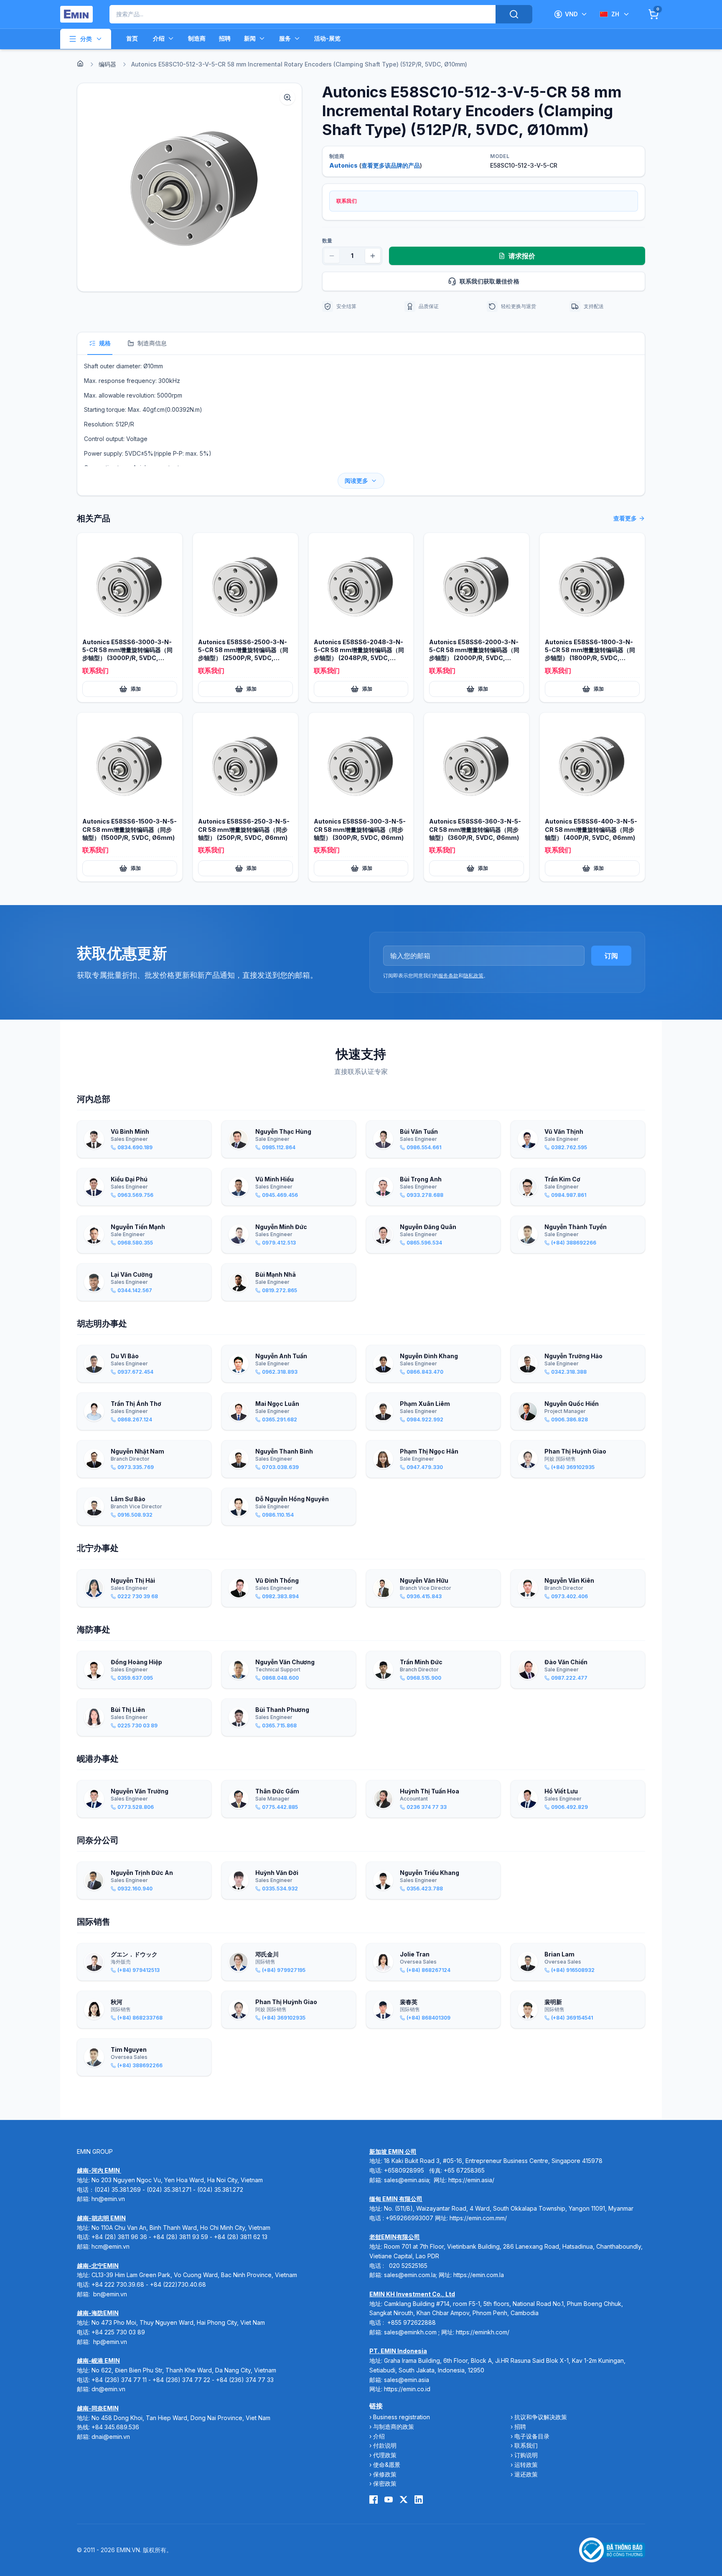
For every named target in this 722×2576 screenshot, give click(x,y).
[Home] (80, 64)
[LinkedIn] (419, 2499)
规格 (105, 343)
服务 (285, 38)
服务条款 (448, 976)
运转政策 (526, 2465)
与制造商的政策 (394, 2427)
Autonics (343, 165)
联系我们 (526, 2445)
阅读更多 (356, 481)
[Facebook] (374, 2499)
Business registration (402, 2417)
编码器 (107, 64)
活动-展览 (327, 38)
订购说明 (526, 2455)
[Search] (514, 14)
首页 (132, 38)
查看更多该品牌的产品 (391, 165)
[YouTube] (389, 2499)
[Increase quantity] (373, 256)
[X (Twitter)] (404, 2499)
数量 (327, 241)
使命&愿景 (387, 2465)
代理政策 (385, 2455)
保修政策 (385, 2474)
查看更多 (625, 518)
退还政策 (526, 2474)
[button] (189, 187)
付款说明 (385, 2445)
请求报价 (522, 256)
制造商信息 (152, 343)
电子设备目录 (532, 2436)
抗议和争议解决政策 (541, 2417)
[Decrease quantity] (332, 256)
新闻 (250, 38)
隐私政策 (473, 976)
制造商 (197, 38)
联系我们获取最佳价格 (490, 281)
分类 (86, 39)
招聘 (225, 38)
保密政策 (385, 2483)
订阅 (611, 956)
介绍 (159, 38)
